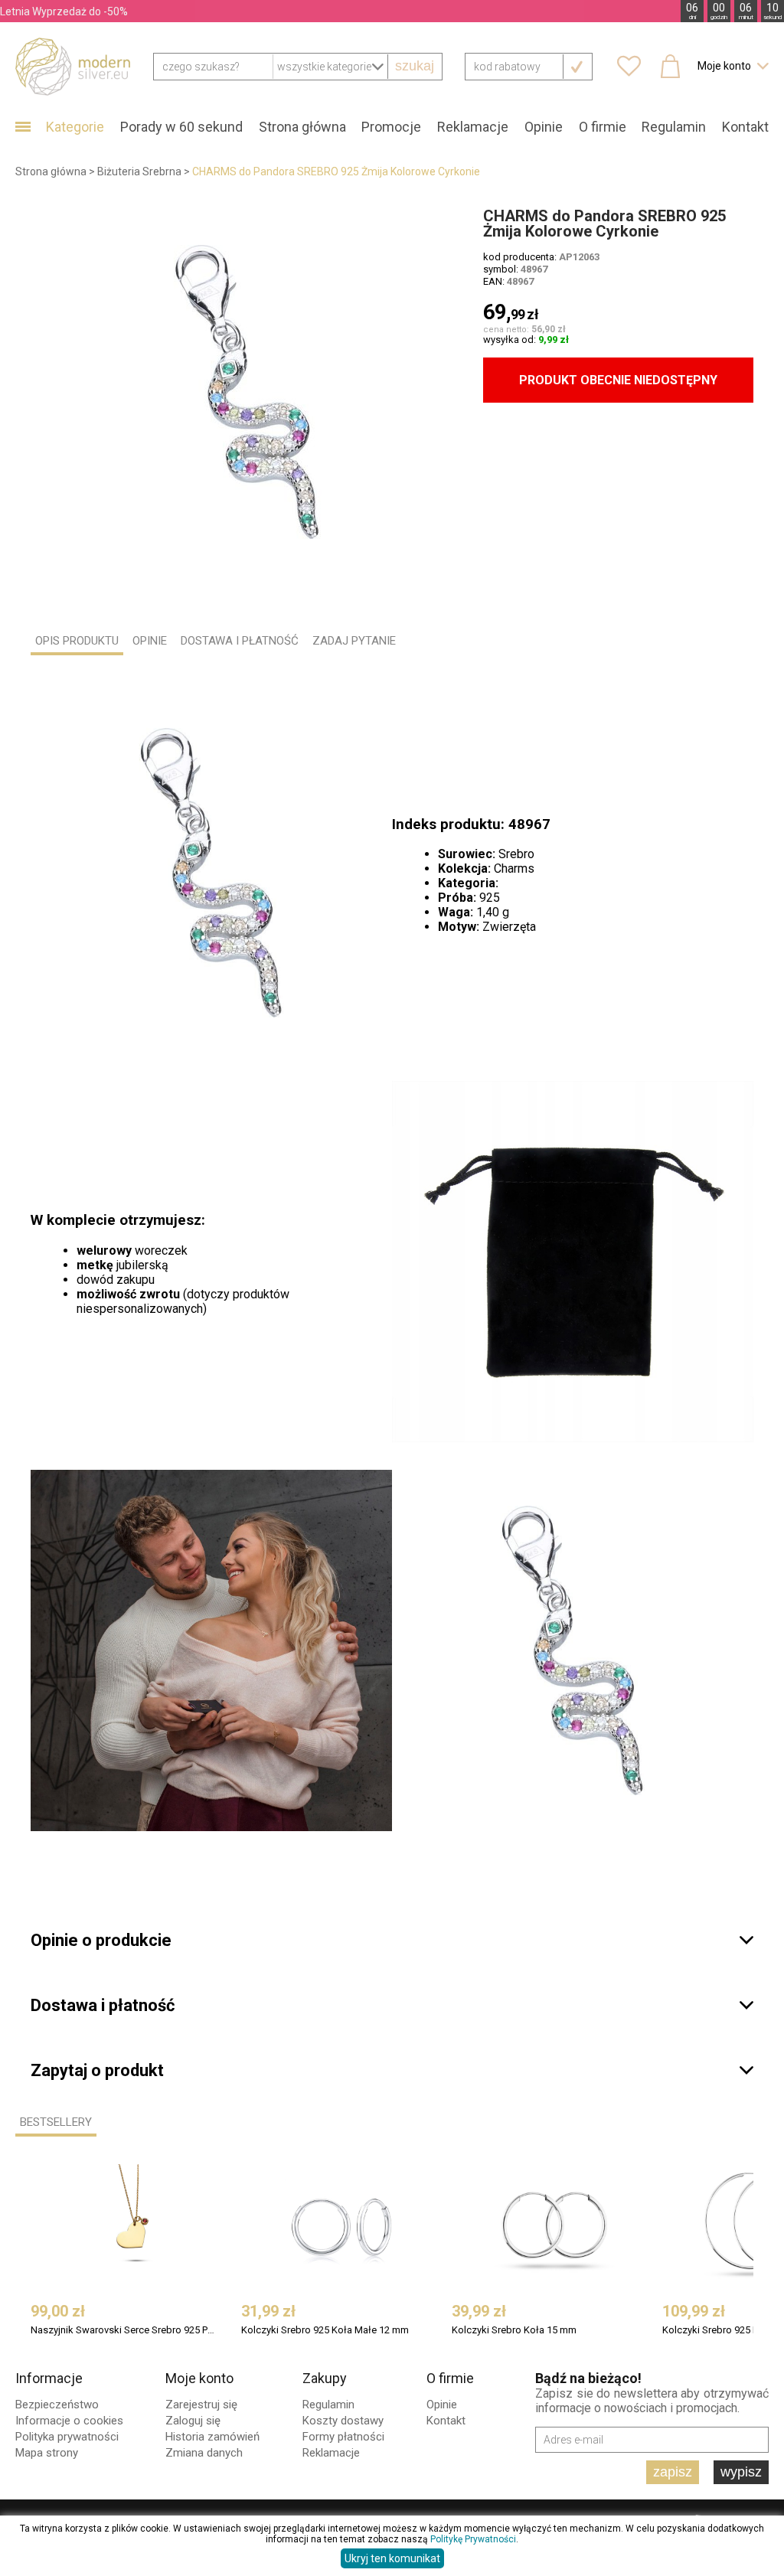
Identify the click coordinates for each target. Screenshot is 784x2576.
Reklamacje (473, 127)
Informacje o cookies (69, 2421)
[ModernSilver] (73, 66)
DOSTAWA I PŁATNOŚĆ (240, 641)
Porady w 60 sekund (181, 127)
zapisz (673, 2472)
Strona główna (302, 127)
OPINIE (150, 641)
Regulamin (674, 127)
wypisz (741, 2472)
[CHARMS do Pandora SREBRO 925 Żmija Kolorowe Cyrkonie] (247, 392)
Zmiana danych (204, 2453)
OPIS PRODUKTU (77, 641)
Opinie (544, 127)
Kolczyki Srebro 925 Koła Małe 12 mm (325, 2330)
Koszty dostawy (343, 2421)
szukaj (415, 66)
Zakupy (325, 2378)
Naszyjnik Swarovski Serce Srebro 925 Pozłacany (124, 2330)
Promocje (391, 127)
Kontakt (745, 127)
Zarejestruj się (201, 2405)
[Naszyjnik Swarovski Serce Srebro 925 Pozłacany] (134, 2225)
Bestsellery (56, 2122)
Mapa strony (47, 2453)
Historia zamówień (212, 2437)
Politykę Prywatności (473, 2539)
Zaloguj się (193, 2421)
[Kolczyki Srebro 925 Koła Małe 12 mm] (345, 2225)
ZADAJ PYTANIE (354, 641)
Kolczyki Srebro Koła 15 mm (514, 2330)
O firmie (603, 127)
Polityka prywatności (67, 2437)
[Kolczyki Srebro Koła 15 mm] (555, 2225)
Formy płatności (343, 2437)
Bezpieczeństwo (57, 2405)
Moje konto (199, 2378)
